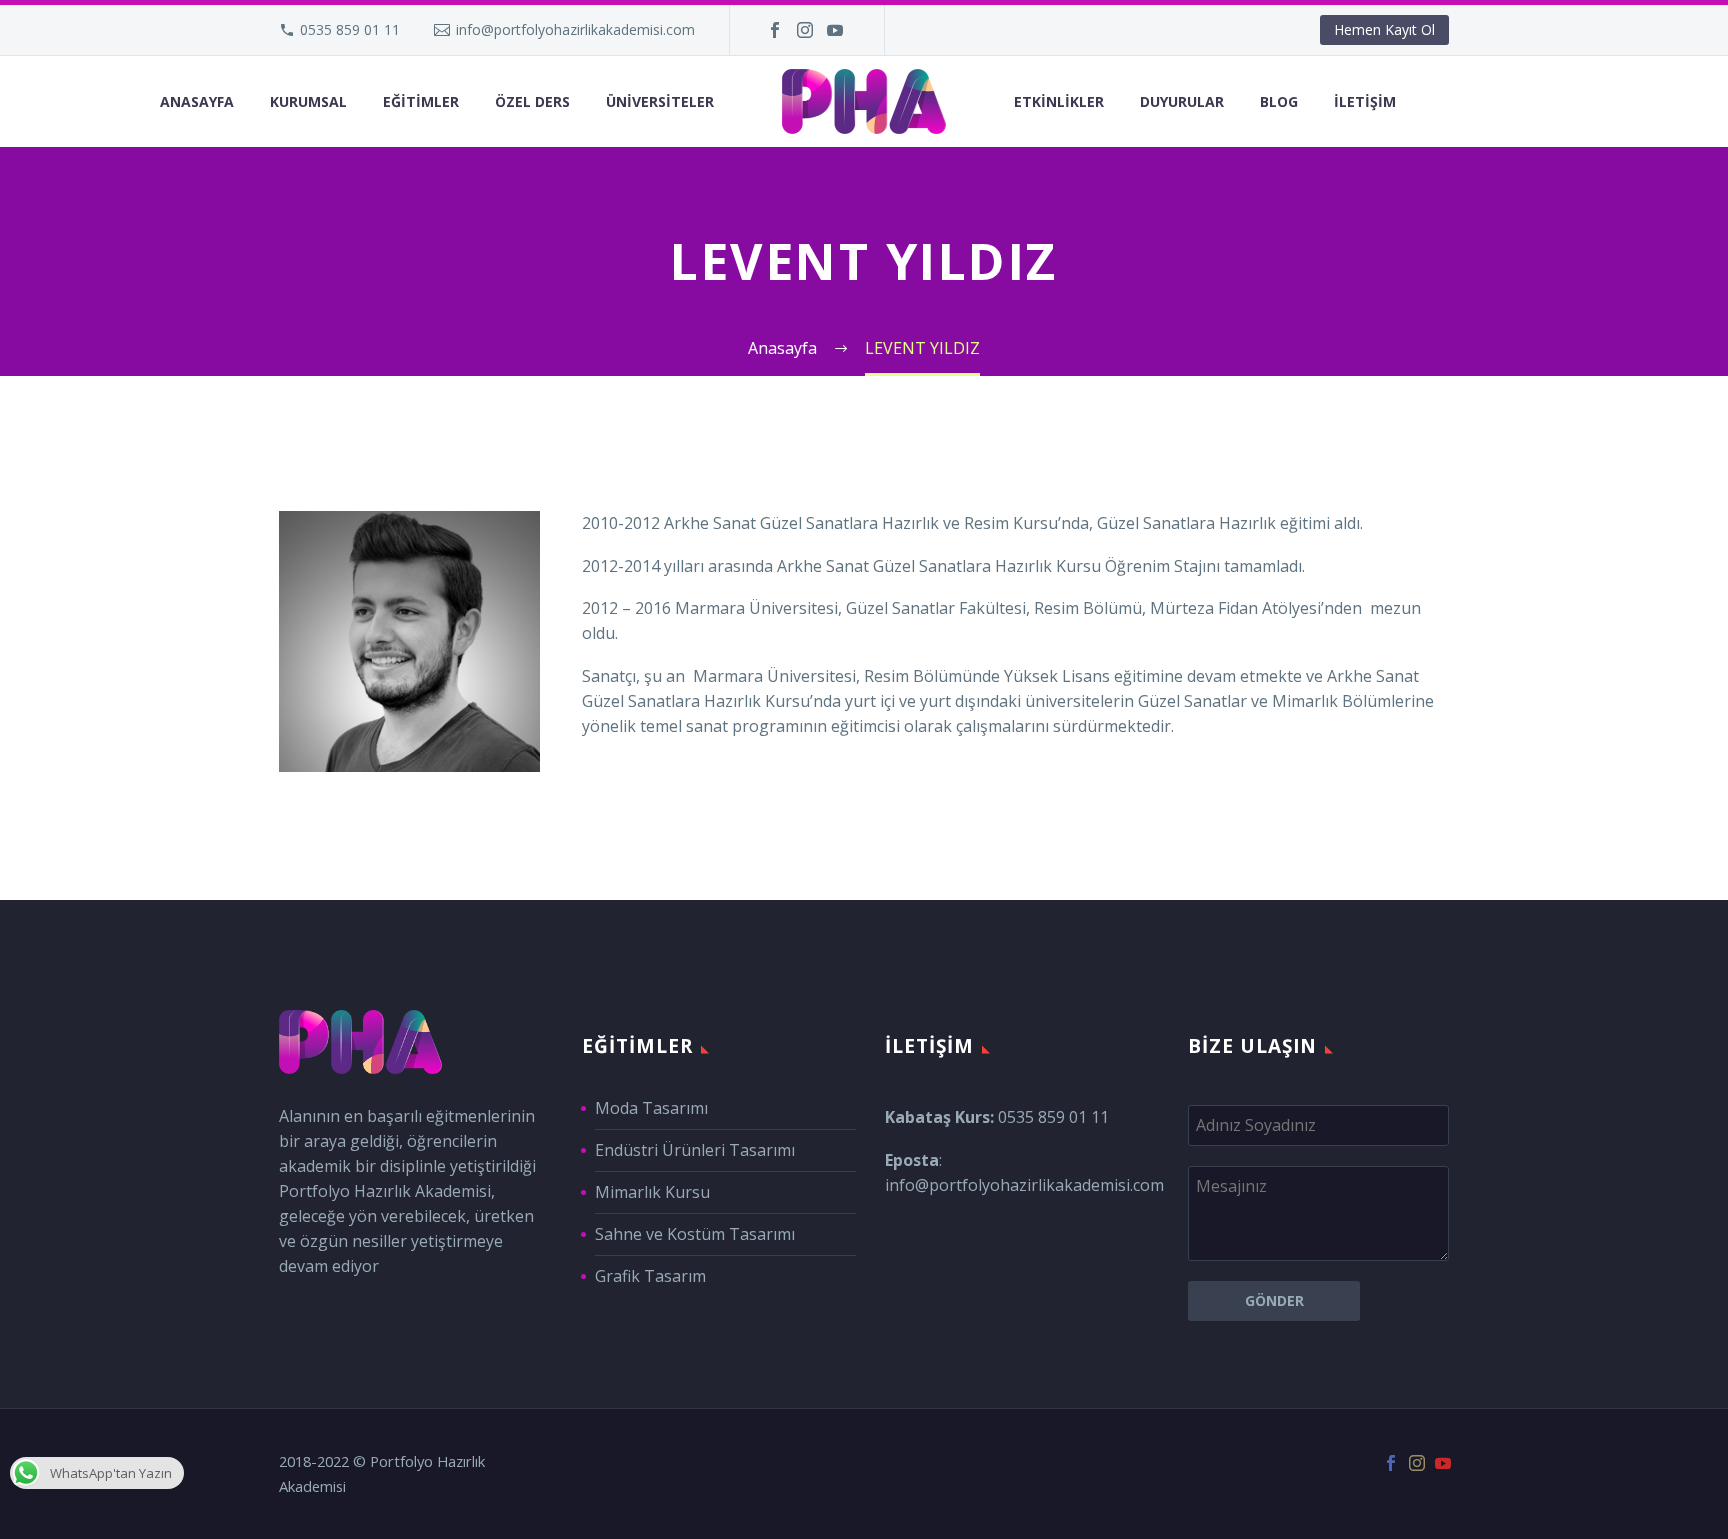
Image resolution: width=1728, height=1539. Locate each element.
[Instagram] (805, 30)
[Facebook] (775, 30)
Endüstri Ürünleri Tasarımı (695, 1150)
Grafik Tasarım (650, 1276)
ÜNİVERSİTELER (660, 101)
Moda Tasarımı (651, 1108)
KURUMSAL (308, 101)
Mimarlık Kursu (652, 1192)
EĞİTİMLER (421, 101)
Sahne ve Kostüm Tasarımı (695, 1234)
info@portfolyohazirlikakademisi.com (575, 29)
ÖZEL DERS (532, 101)
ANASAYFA (197, 101)
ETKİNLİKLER (1059, 101)
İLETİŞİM (1365, 101)
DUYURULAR (1182, 101)
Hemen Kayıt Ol (1384, 29)
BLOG (1279, 101)
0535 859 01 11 (350, 29)
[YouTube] (835, 30)
